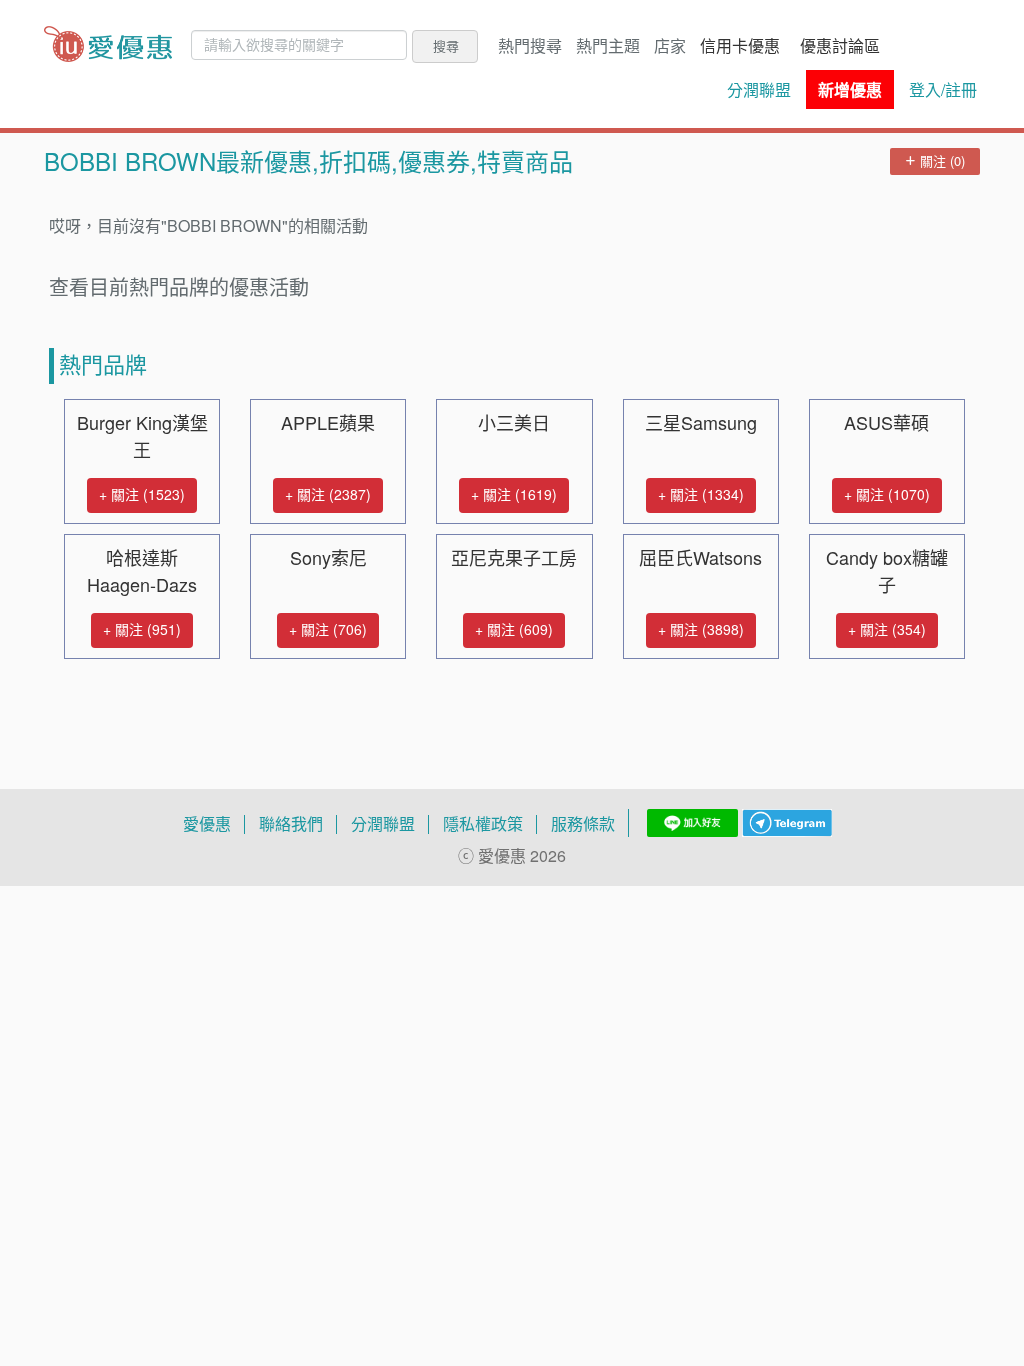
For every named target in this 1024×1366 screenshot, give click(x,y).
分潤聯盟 (759, 90)
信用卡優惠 (740, 46)
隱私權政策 (483, 824)
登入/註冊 (943, 90)
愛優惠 (207, 824)
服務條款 (583, 824)
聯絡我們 (291, 824)
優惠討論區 (840, 46)
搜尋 (446, 46)
